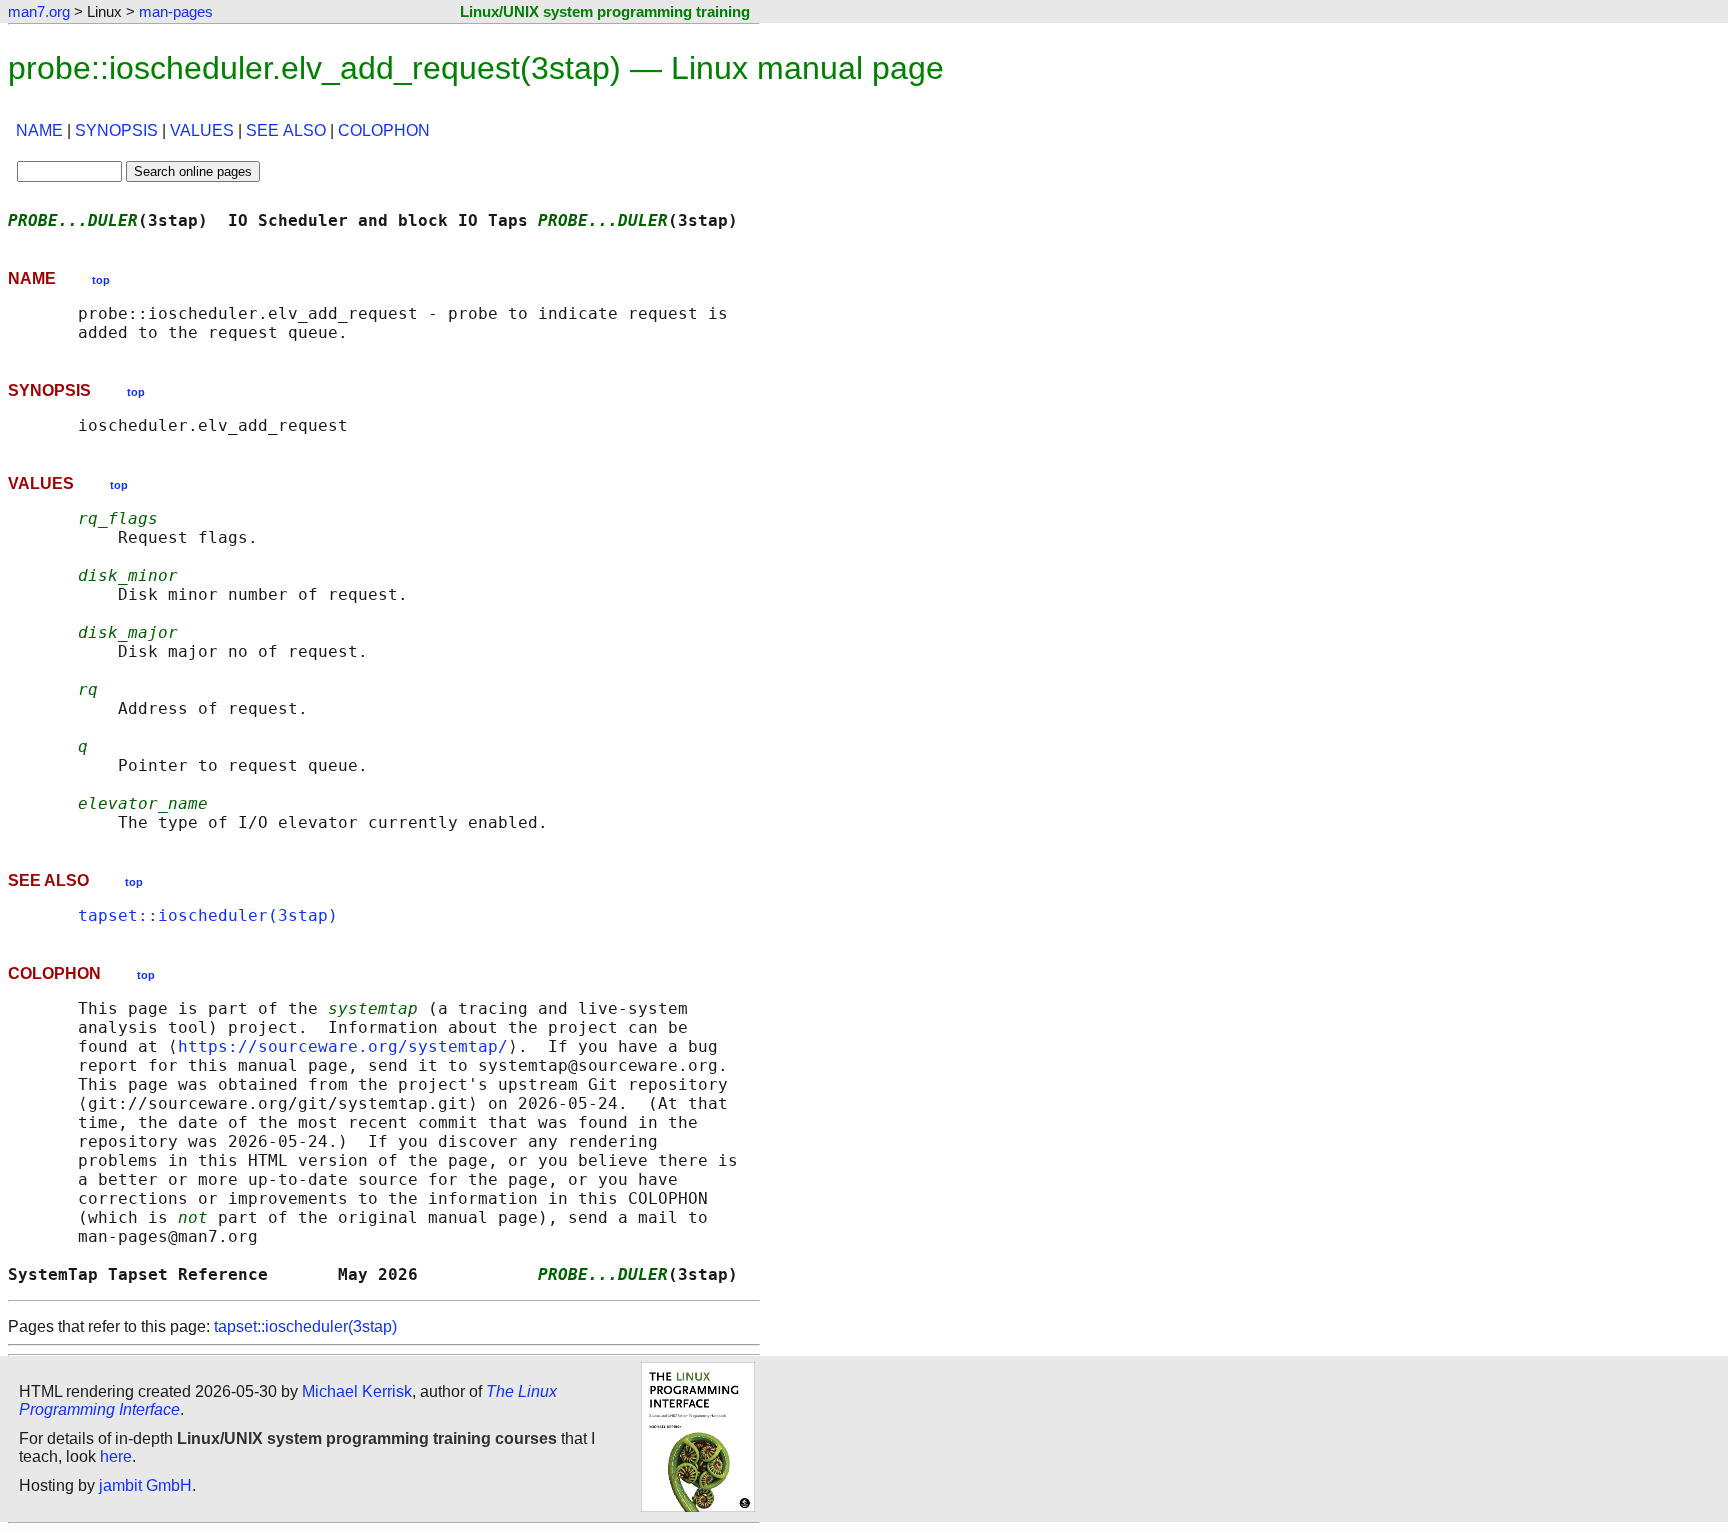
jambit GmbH (145, 1485)
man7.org (39, 11)
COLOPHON (384, 130)
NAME (39, 130)
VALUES (202, 130)
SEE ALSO (286, 130)
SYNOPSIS (116, 130)
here (116, 1456)
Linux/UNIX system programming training (605, 11)
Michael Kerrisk (357, 1391)
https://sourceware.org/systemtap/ (343, 1046)
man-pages (176, 11)
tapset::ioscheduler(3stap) (208, 915)
